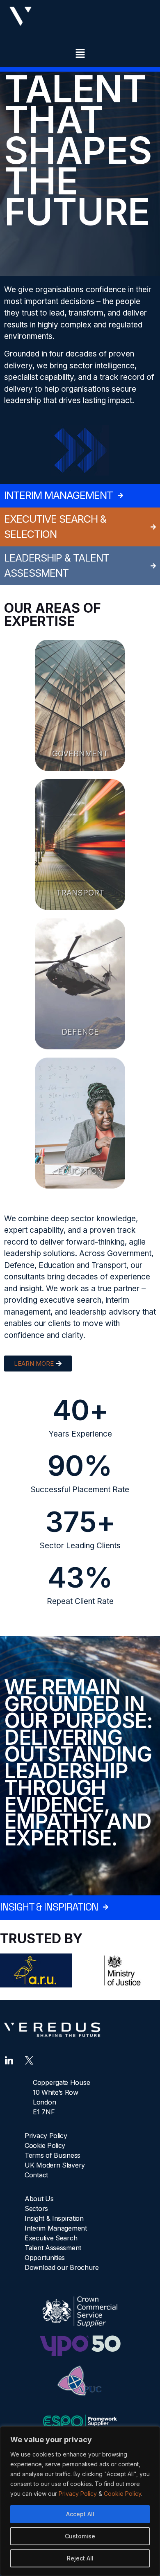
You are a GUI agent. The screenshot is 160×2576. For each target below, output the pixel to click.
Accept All (80, 2514)
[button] (80, 54)
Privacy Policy (78, 2494)
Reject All (80, 2558)
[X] (29, 2059)
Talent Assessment (53, 2248)
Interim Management (56, 2228)
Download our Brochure (62, 2267)
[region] (80, 2501)
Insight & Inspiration (54, 2218)
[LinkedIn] (9, 2059)
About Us (39, 2199)
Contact (36, 2175)
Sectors (36, 2208)
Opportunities (45, 2258)
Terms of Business (53, 2155)
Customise (80, 2536)
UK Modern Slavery (55, 2165)
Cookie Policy (122, 2494)
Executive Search (51, 2238)
